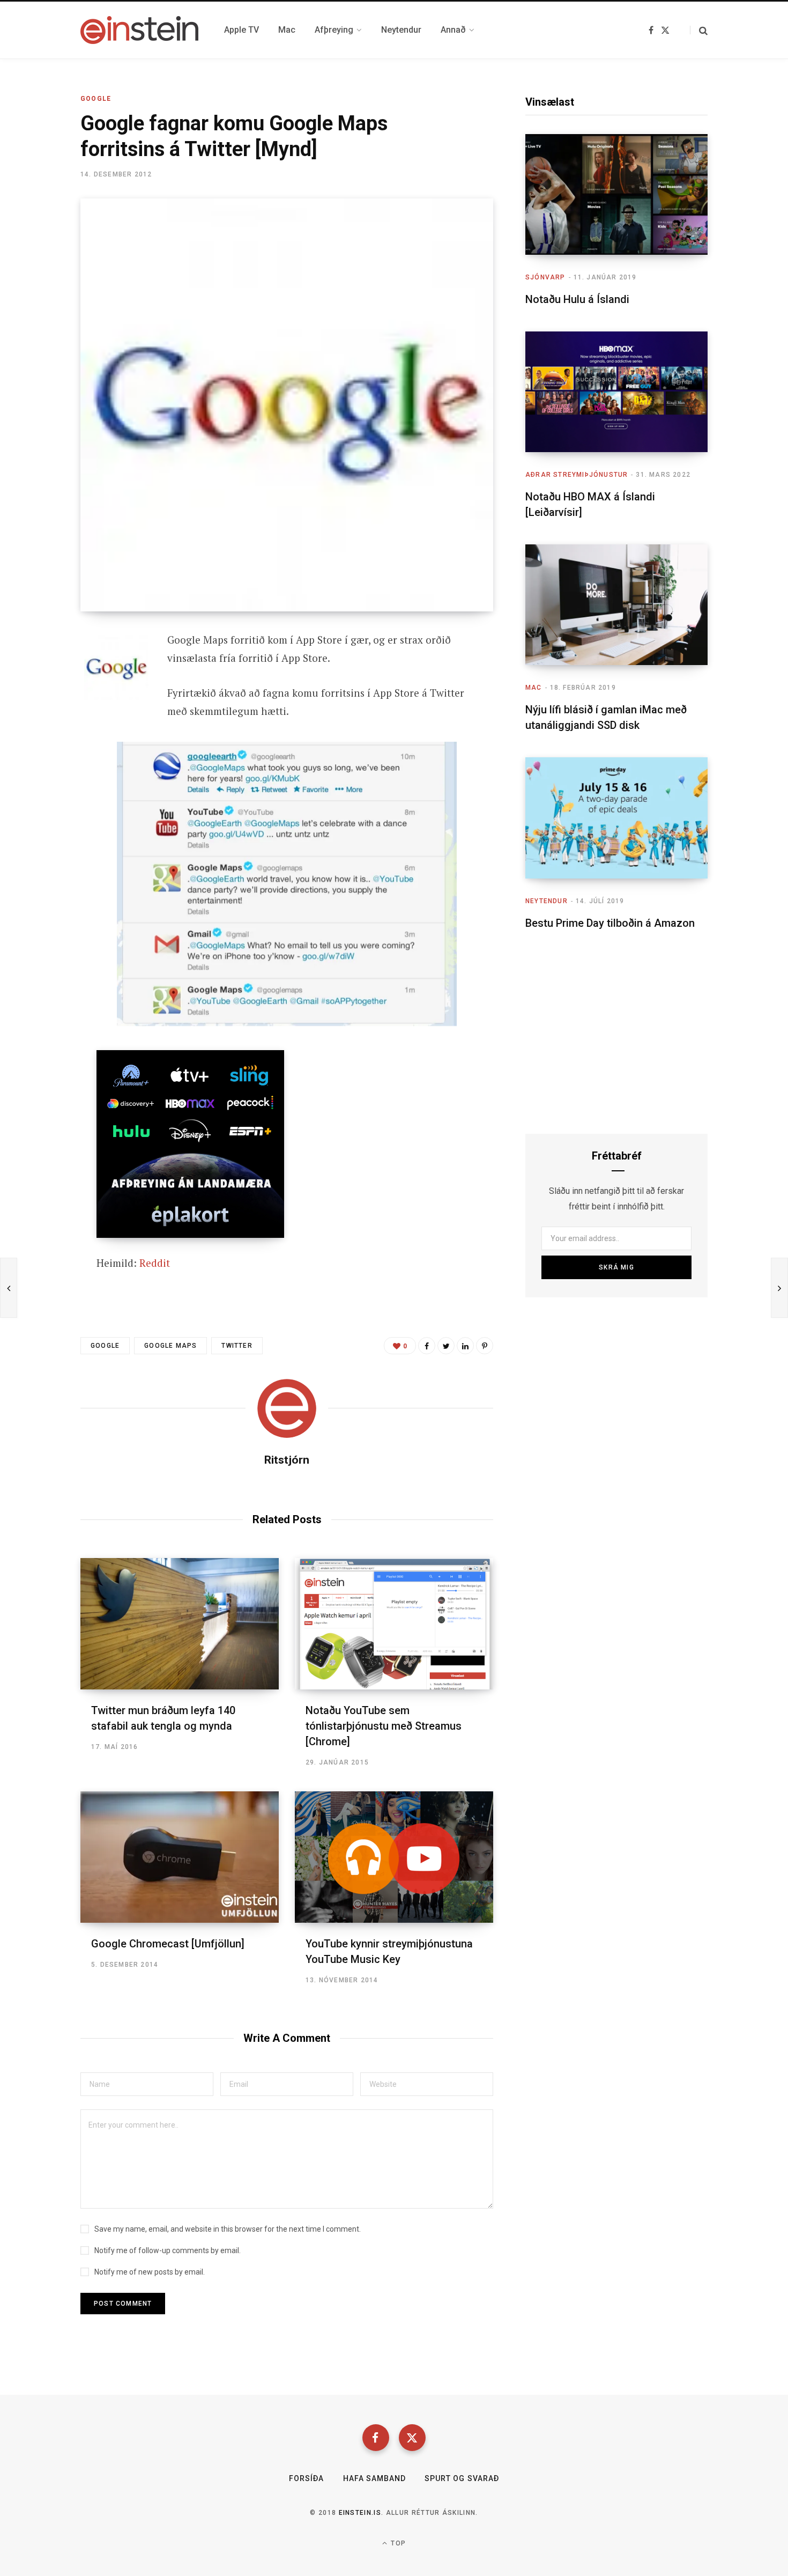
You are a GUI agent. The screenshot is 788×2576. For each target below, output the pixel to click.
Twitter (237, 1346)
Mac (534, 688)
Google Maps (170, 1346)
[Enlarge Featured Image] (287, 405)
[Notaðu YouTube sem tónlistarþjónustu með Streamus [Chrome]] (394, 1624)
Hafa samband (375, 2478)
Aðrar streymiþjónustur (577, 475)
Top (397, 2543)
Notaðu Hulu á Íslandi (577, 299)
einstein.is (360, 2513)
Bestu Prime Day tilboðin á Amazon (610, 923)
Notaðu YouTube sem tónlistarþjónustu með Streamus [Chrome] (384, 1726)
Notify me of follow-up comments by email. (168, 2250)
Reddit (155, 1263)
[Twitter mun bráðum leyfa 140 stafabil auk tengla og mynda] (180, 1624)
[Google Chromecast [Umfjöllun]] (180, 1857)
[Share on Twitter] (41, 699)
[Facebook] (376, 2438)
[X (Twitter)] (412, 2438)
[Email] (41, 727)
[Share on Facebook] (41, 670)
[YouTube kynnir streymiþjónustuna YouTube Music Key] (394, 1857)
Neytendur (547, 901)
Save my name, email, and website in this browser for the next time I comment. (228, 2229)
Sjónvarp (545, 277)
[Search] (699, 30)
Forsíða (306, 2478)
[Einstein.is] (139, 30)
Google (96, 99)
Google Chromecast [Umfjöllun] (168, 1944)
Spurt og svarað (462, 2478)
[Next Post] (779, 1288)
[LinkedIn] (465, 1346)
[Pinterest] (485, 1346)
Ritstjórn (287, 1460)
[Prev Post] (9, 1288)
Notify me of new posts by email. (150, 2272)
